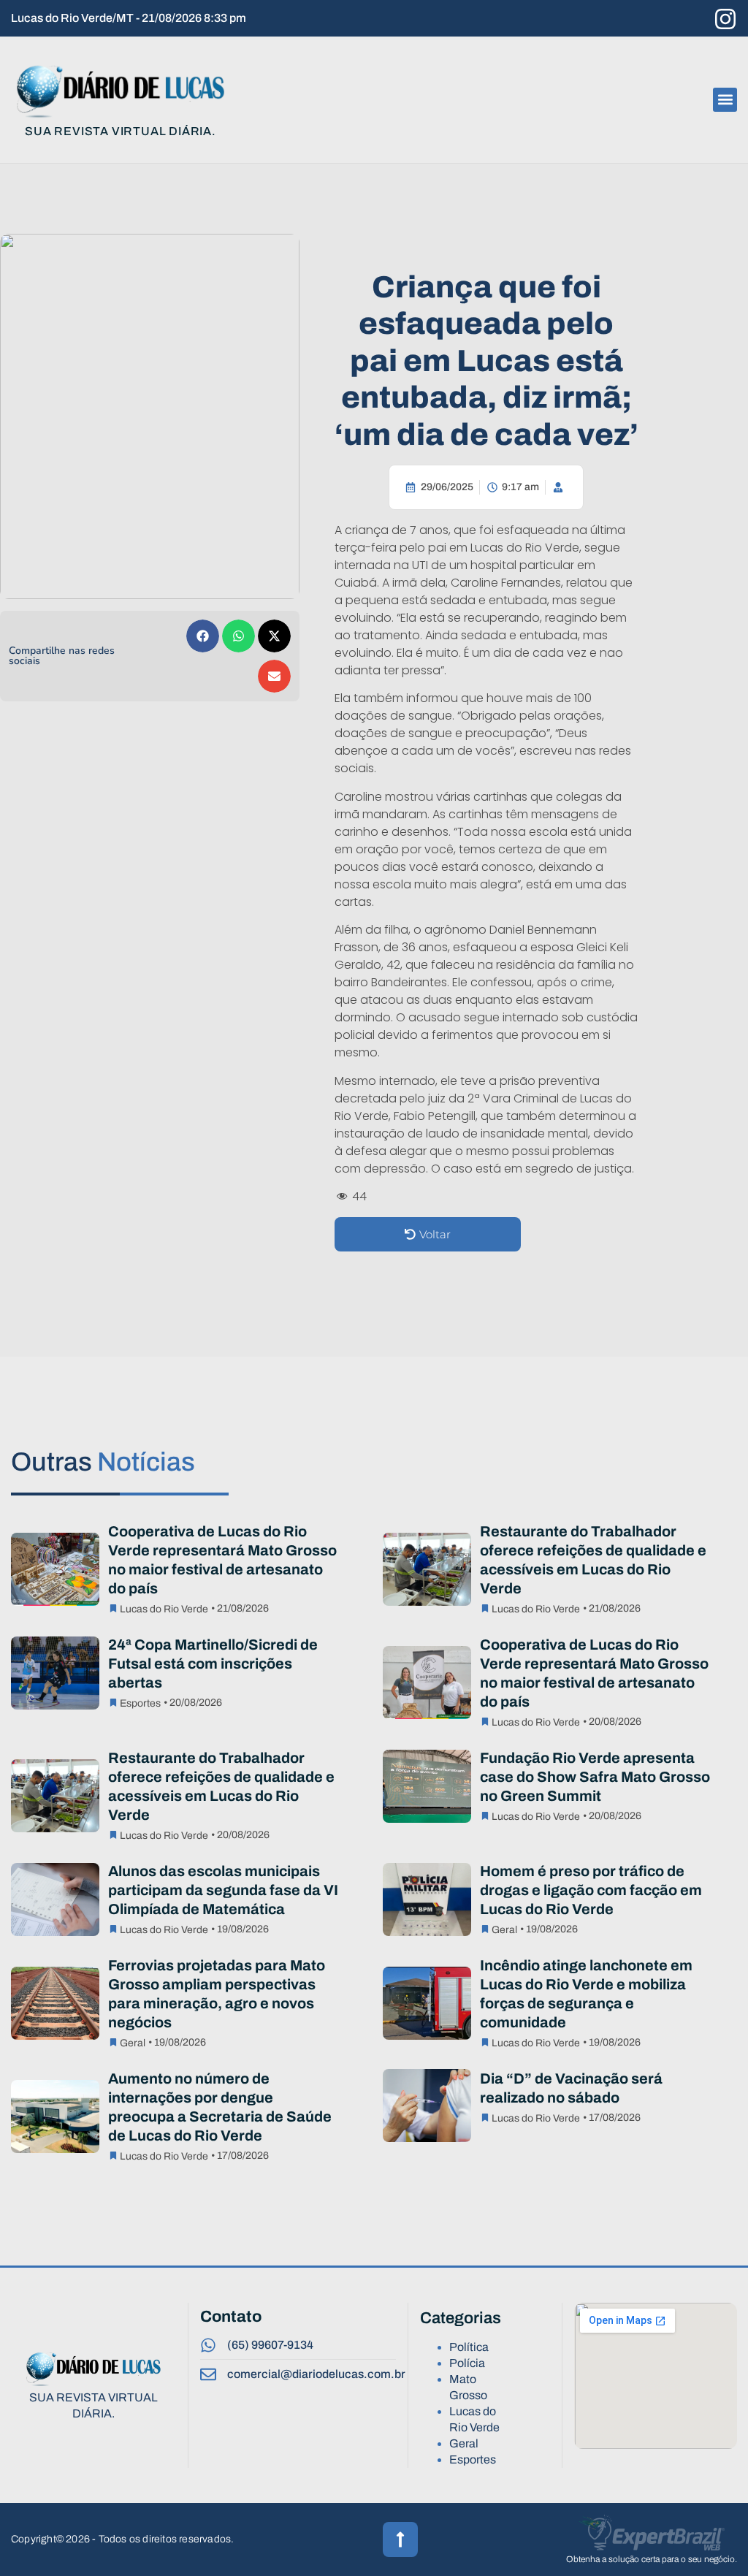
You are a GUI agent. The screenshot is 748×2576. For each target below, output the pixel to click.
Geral (504, 1930)
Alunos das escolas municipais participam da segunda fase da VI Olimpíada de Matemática (223, 1890)
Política (469, 2347)
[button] (725, 100)
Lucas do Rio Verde (164, 1609)
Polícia (467, 2363)
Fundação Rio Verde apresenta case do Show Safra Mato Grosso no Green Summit (595, 1777)
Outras (103, 1462)
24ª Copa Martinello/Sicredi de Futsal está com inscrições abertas (213, 1664)
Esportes (140, 1703)
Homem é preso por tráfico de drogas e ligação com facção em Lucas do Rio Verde (591, 1890)
